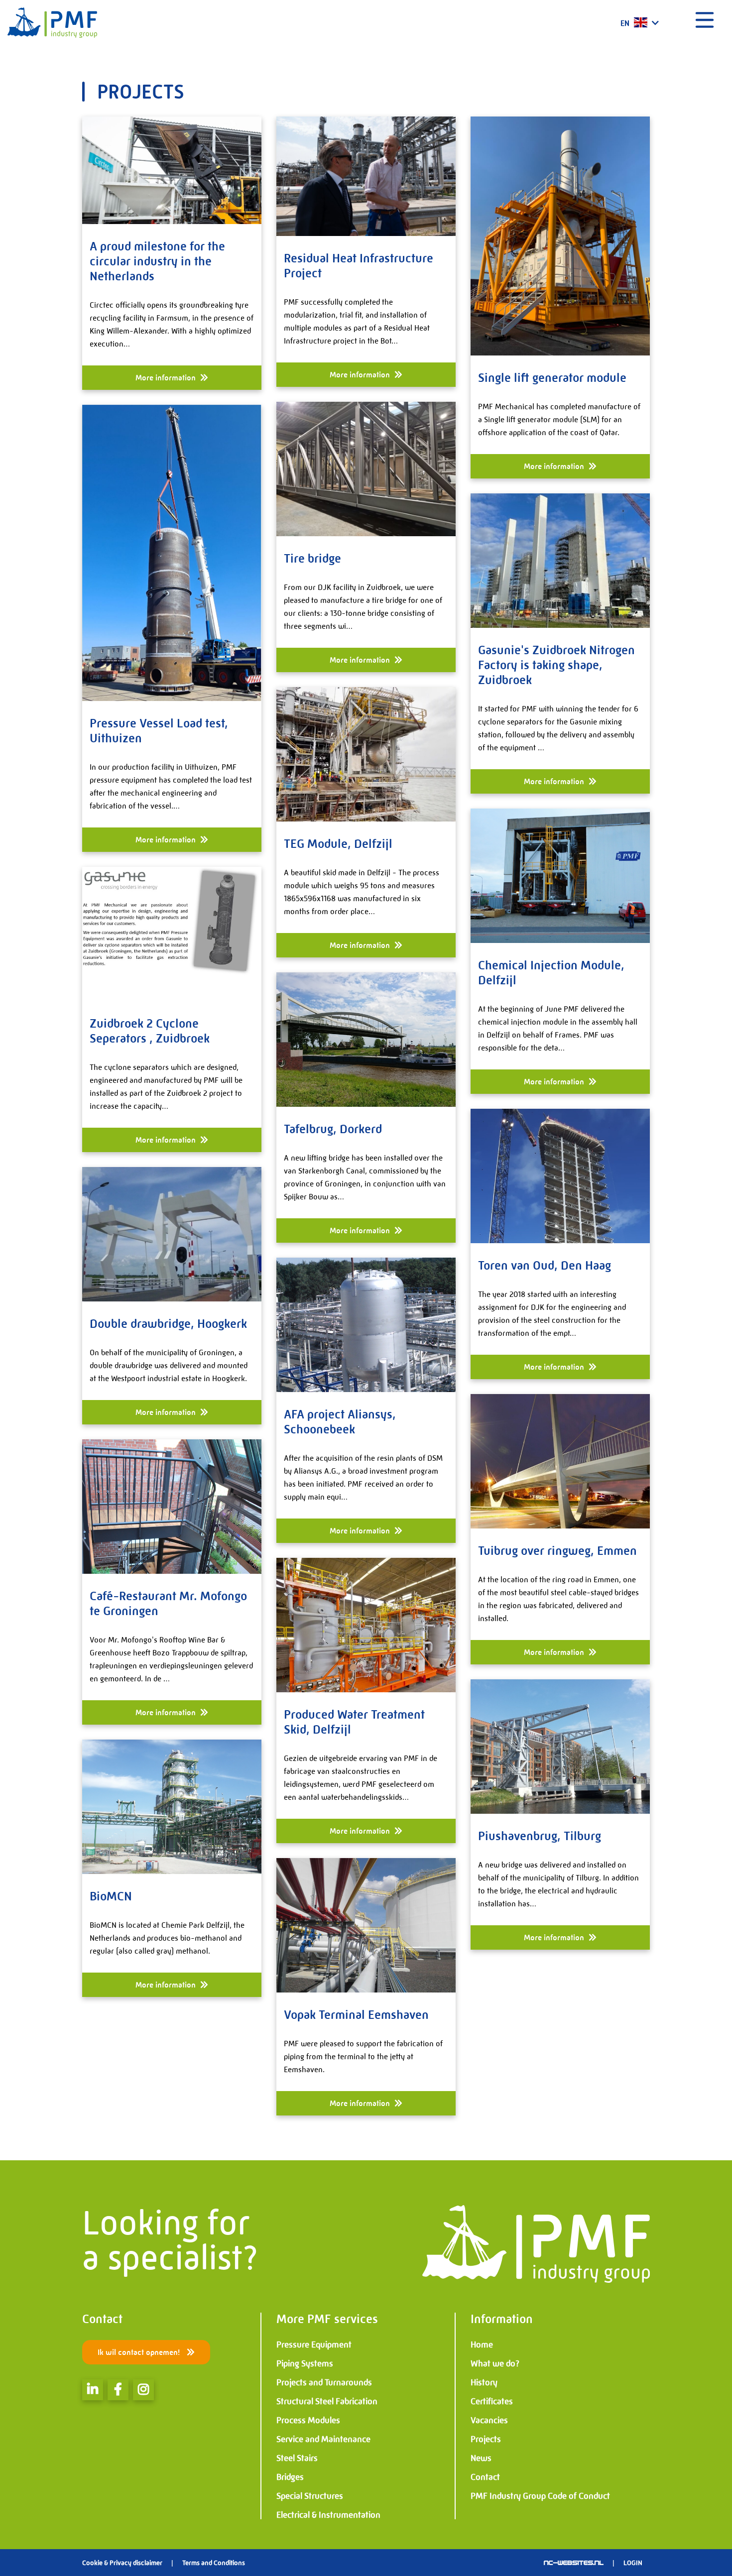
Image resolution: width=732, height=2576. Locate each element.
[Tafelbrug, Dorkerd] (366, 1040)
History (484, 2382)
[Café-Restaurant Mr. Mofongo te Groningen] (172, 1507)
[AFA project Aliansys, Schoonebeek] (366, 1325)
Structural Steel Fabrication (327, 2401)
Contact (485, 2477)
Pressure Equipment (314, 2344)
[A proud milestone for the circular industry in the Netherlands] (172, 170)
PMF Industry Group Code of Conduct (540, 2496)
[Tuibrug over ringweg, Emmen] (560, 1461)
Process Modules (308, 2420)
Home (482, 2344)
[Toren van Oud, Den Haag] (560, 1176)
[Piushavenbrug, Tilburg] (560, 1747)
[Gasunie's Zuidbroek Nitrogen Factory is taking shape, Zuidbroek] (560, 561)
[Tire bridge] (366, 469)
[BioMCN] (172, 1807)
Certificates (492, 2401)
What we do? (495, 2363)
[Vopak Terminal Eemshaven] (366, 1925)
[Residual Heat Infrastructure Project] (366, 176)
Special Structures (310, 2496)
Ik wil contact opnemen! (140, 2352)
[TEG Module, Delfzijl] (366, 754)
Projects (486, 2439)
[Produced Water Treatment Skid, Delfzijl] (366, 1625)
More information (167, 378)
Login (633, 2563)
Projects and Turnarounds (324, 2382)
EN (626, 23)
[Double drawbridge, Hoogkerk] (172, 1234)
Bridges (290, 2477)
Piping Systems (305, 2363)
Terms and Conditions (214, 2563)
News (481, 2458)
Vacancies (489, 2420)
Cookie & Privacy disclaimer (122, 2563)
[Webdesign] (574, 2563)
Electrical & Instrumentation (328, 2515)
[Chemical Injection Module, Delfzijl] (560, 876)
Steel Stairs (297, 2458)
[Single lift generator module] (560, 236)
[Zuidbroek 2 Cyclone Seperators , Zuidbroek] (172, 934)
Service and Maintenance (323, 2439)
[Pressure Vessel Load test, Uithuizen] (172, 553)
